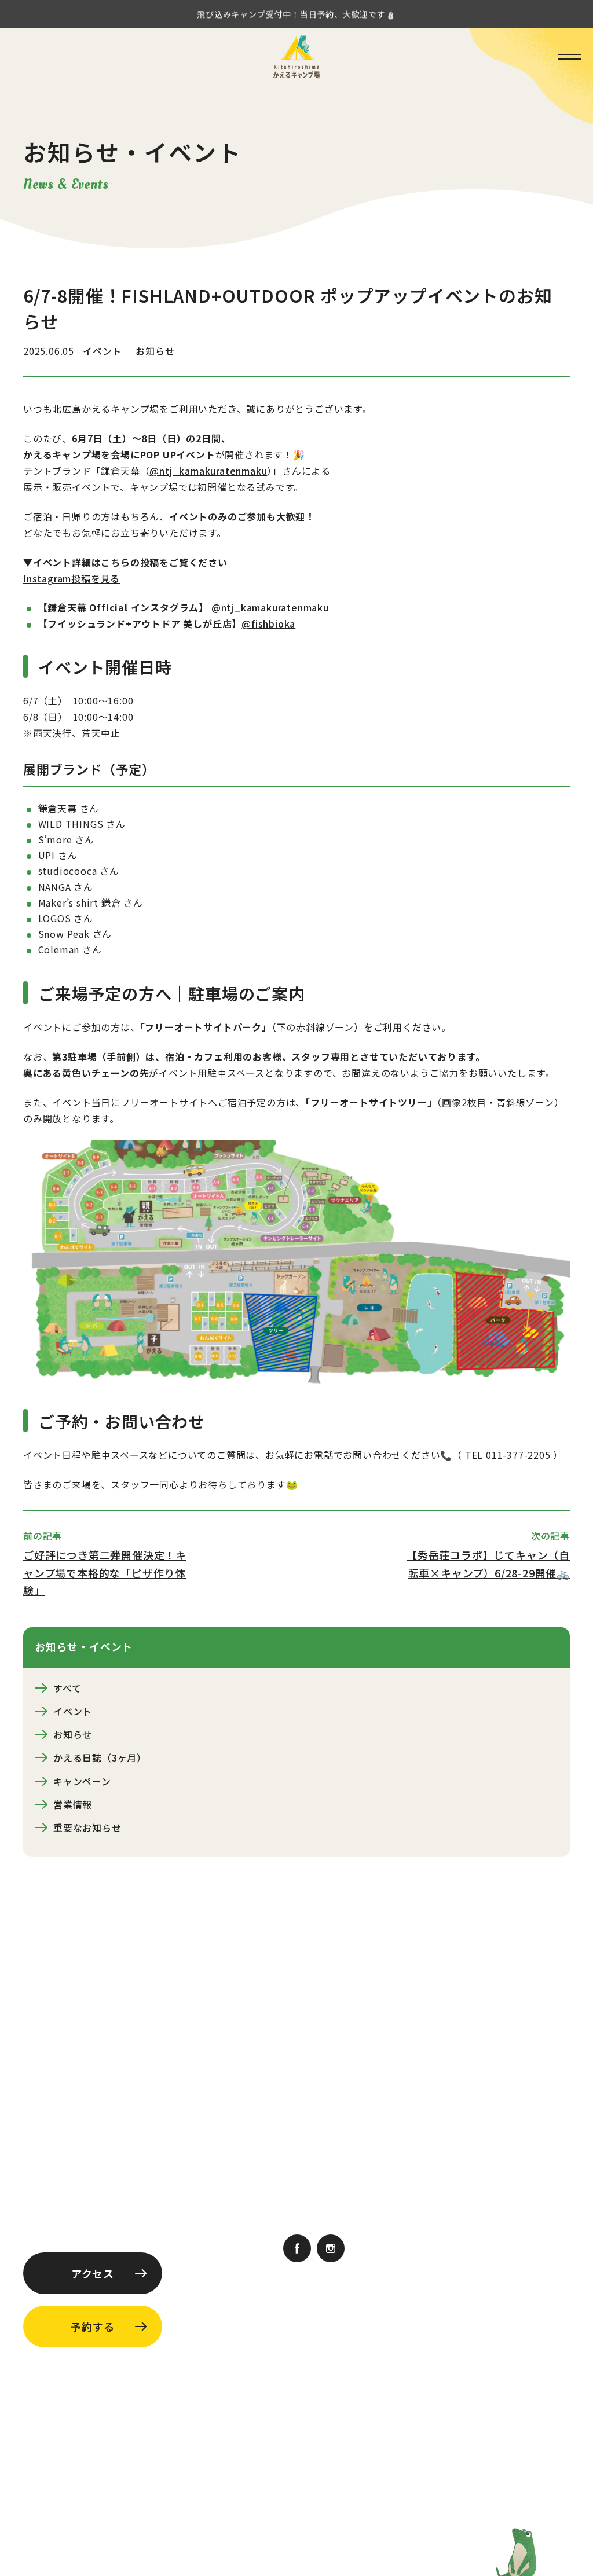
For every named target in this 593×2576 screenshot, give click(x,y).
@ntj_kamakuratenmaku (208, 471)
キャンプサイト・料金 (347, 2131)
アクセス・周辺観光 (491, 2159)
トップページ (327, 2075)
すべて (67, 1688)
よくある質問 (494, 2193)
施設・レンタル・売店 (496, 2131)
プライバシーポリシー (213, 2416)
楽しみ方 (318, 2159)
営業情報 (73, 1804)
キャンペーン (82, 1781)
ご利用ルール (428, 2193)
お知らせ (73, 1734)
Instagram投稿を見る (72, 578)
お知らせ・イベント (342, 2103)
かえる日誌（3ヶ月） (100, 1757)
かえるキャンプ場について (506, 2075)
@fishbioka (268, 623)
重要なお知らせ (87, 1828)
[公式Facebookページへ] (297, 2250)
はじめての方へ (482, 2103)
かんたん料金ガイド (325, 2213)
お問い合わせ (404, 2213)
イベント (73, 1711)
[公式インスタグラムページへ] (331, 2250)
